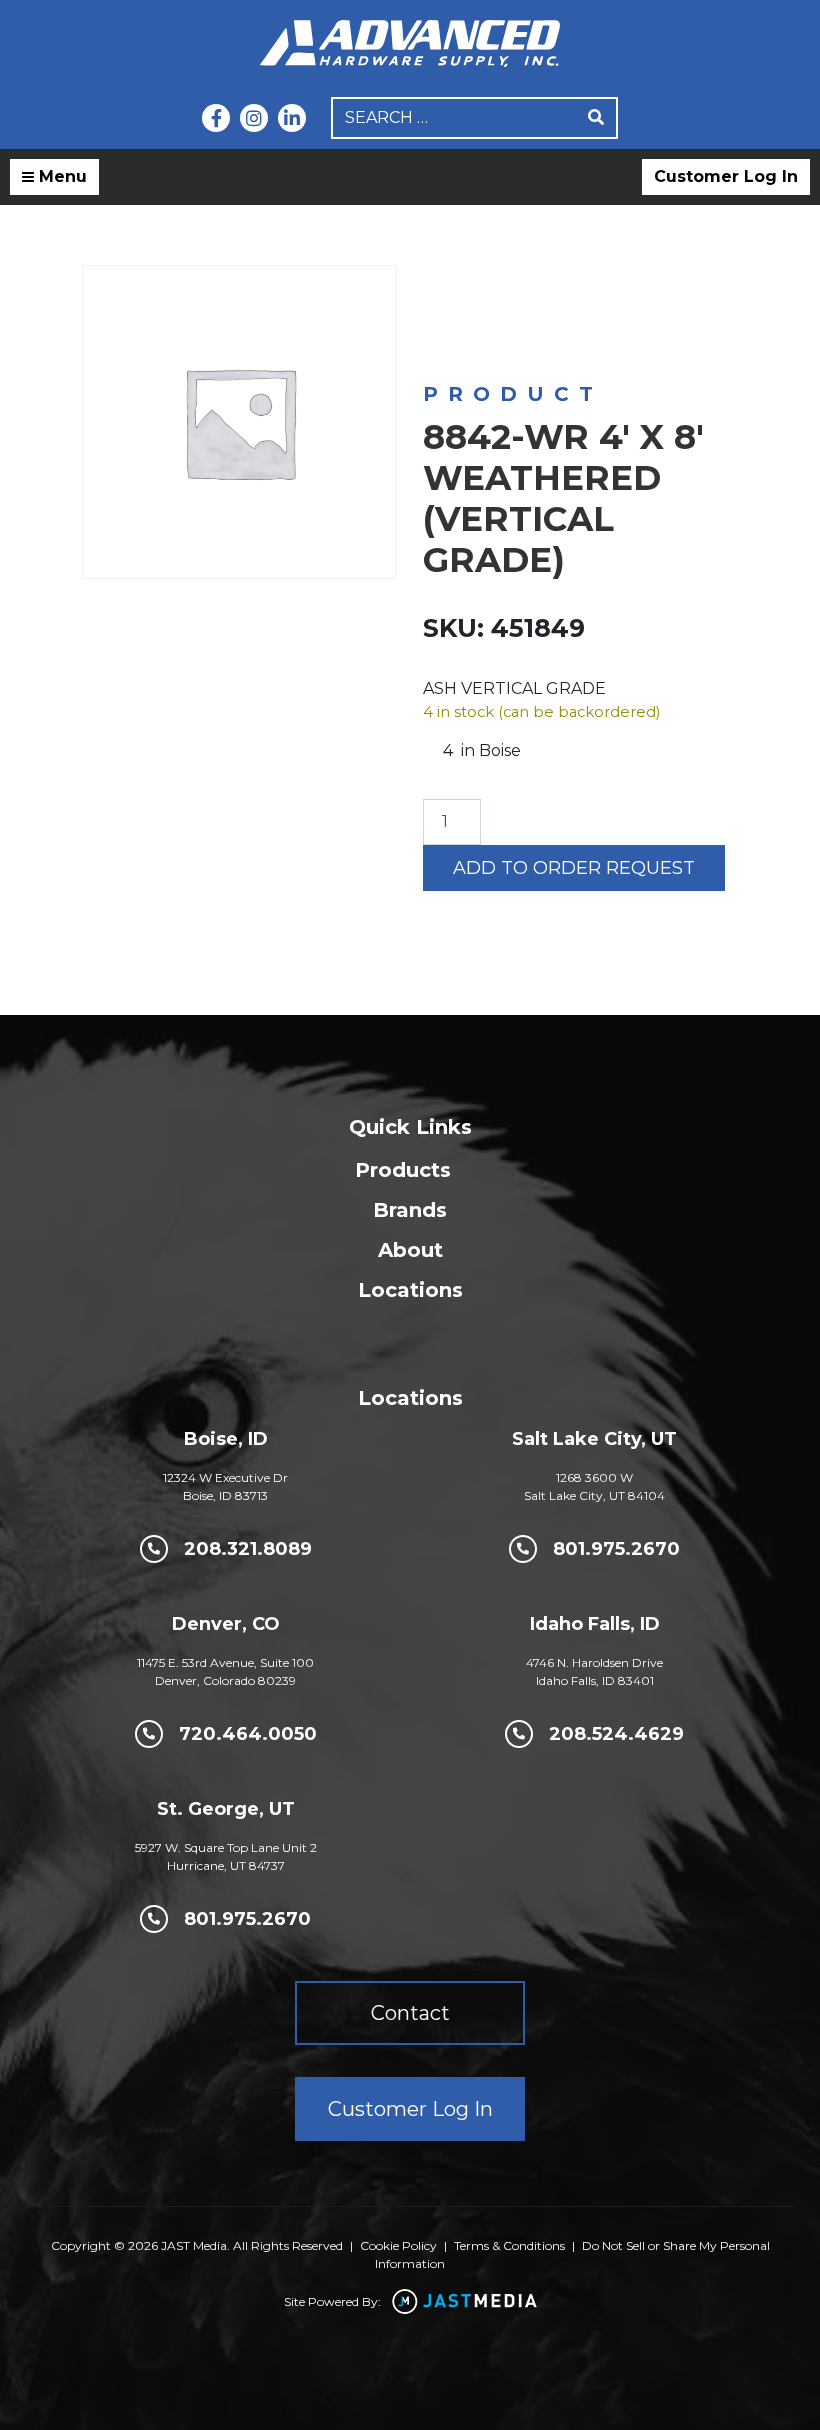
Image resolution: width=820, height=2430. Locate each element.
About (410, 1250)
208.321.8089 (248, 1549)
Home (443, 306)
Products (403, 1170)
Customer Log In (726, 176)
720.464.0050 (248, 1734)
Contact (410, 2013)
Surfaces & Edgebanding (646, 306)
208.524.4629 (616, 1734)
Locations (410, 1290)
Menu (60, 176)
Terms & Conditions (509, 2245)
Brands (410, 1210)
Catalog (515, 306)
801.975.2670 (616, 1549)
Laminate (475, 325)
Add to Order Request (574, 868)
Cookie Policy (398, 2245)
